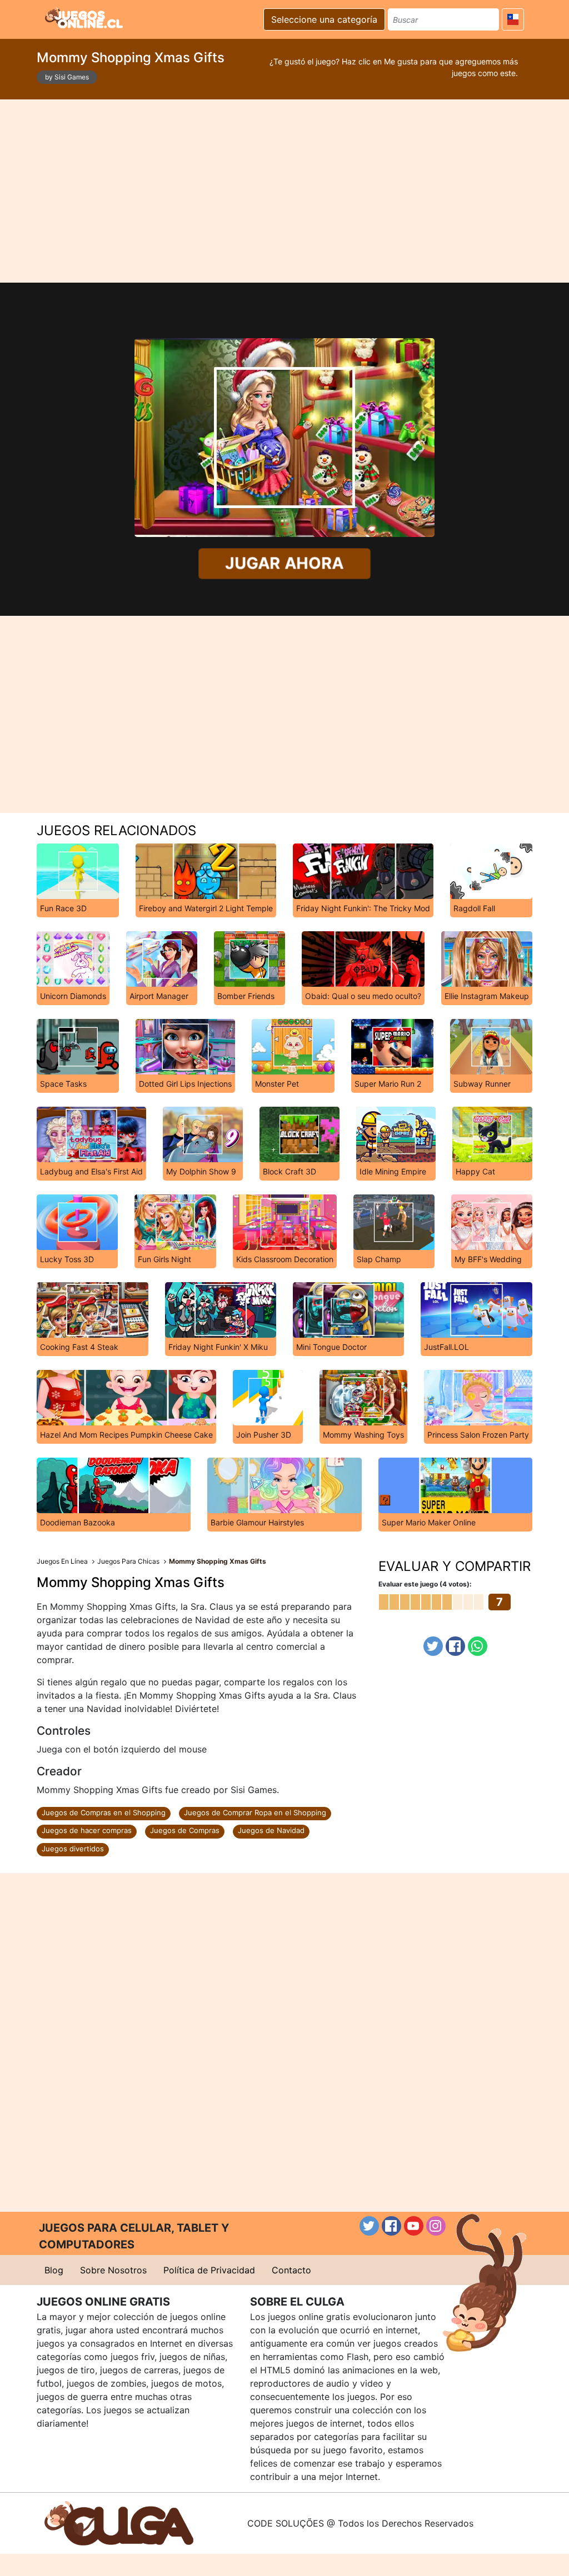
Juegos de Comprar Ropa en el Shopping (255, 1812)
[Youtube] (414, 2226)
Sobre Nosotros (113, 2270)
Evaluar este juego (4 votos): (425, 1584)
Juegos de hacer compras (87, 1830)
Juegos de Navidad (271, 1830)
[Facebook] (455, 1646)
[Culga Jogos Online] (119, 2522)
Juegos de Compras (185, 1830)
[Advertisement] (284, 191)
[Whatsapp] (478, 1646)
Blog (54, 2270)
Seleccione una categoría (324, 19)
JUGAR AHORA (284, 563)
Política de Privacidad (209, 2270)
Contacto (291, 2270)
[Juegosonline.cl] (84, 18)
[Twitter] (433, 1646)
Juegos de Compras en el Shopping (104, 1812)
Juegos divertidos (73, 1849)
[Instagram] (436, 2226)
